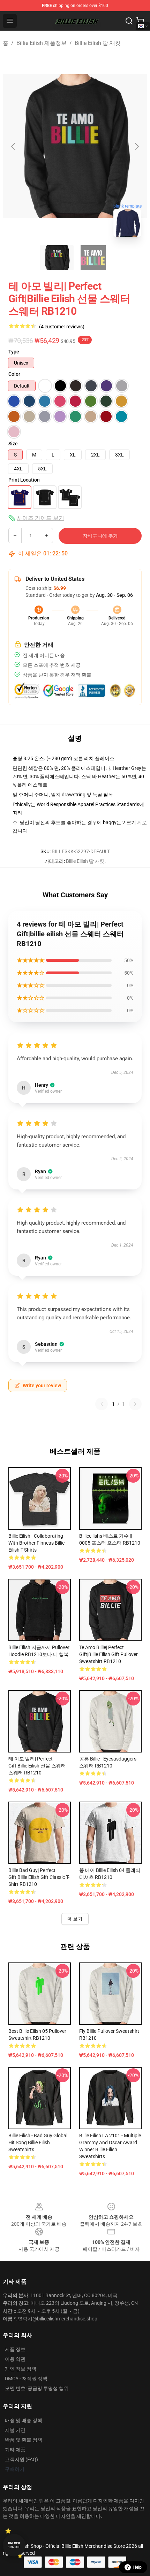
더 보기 (75, 1919)
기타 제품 (15, 2450)
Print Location (24, 480)
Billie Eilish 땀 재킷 (98, 43)
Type (14, 352)
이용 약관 (15, 2359)
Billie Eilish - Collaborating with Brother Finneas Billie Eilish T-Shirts (36, 1543)
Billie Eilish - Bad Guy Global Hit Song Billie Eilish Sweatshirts (38, 2142)
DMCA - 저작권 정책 (26, 2379)
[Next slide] (136, 146)
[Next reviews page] (135, 1404)
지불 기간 (15, 2430)
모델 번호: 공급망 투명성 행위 (37, 2388)
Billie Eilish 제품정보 (42, 43)
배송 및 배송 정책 (24, 2420)
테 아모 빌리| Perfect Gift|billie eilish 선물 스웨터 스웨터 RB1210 (37, 1766)
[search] (129, 21)
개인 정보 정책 (21, 2369)
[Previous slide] (14, 146)
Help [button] (137, 2567)
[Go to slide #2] (93, 258)
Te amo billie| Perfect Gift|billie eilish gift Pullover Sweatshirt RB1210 (108, 1654)
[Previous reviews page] (102, 1404)
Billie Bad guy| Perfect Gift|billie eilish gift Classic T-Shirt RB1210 (39, 1877)
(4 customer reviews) (62, 327)
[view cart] (140, 21)
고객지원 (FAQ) (21, 2459)
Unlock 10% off (14, 2545)
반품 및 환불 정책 (24, 2440)
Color (14, 374)
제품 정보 (15, 2349)
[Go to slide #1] (57, 258)
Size (13, 444)
